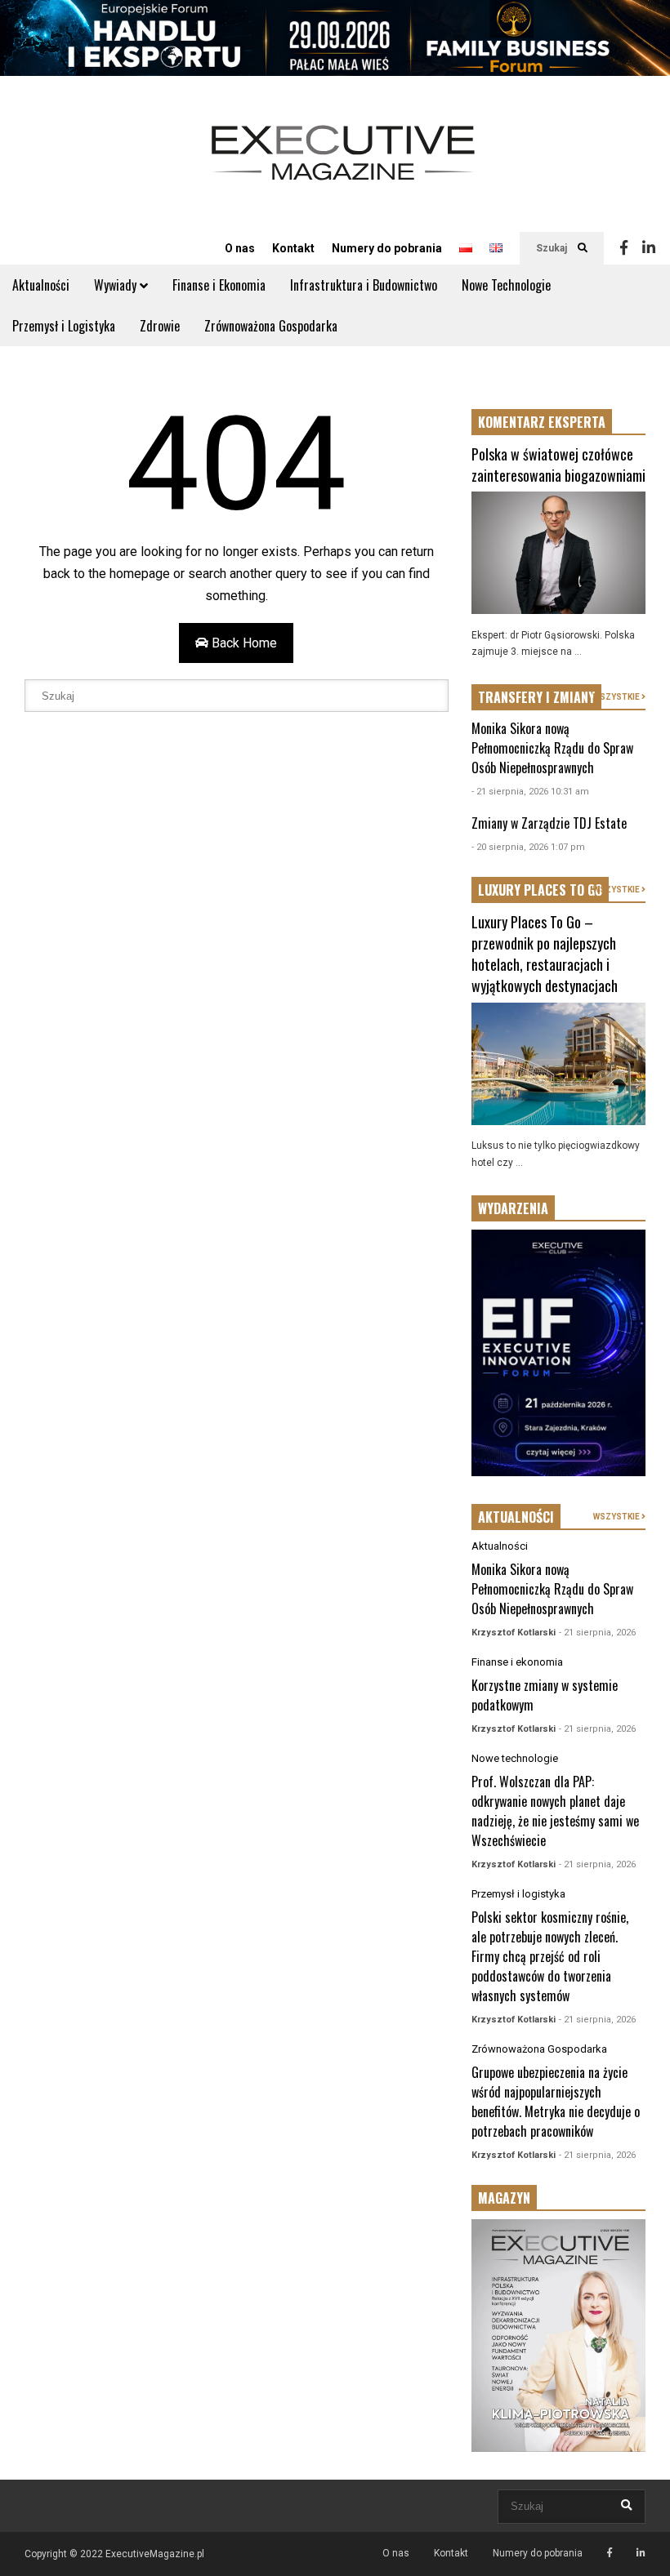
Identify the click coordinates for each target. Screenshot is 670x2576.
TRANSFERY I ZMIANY (536, 697)
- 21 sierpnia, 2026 (597, 1633)
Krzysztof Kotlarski (514, 1633)
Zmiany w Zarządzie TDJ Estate (549, 823)
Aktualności (41, 285)
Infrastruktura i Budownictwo (364, 285)
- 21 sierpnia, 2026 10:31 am (530, 792)
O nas (240, 248)
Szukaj (553, 248)
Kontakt (293, 248)
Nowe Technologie (506, 285)
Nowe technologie (515, 1758)
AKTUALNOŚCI (516, 1517)
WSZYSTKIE (617, 697)
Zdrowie (160, 326)
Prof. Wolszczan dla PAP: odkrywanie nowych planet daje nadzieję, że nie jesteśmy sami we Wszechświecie (555, 1811)
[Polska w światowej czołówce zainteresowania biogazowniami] (558, 553)
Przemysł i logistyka (518, 1894)
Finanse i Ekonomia (219, 285)
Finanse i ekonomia (517, 1662)
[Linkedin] (649, 248)
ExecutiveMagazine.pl (155, 2554)
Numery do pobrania (387, 248)
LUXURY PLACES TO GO (540, 890)
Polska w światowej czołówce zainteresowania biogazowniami (558, 465)
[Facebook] (624, 248)
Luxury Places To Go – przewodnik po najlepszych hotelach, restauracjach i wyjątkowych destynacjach (545, 954)
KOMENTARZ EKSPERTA (542, 422)
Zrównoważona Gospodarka (271, 326)
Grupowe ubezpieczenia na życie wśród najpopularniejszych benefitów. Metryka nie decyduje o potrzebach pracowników (556, 2102)
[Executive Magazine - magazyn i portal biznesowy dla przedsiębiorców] (343, 164)
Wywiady (117, 285)
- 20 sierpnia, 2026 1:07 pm (528, 847)
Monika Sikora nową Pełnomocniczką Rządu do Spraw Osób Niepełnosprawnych (552, 748)
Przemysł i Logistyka (64, 326)
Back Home (243, 643)
